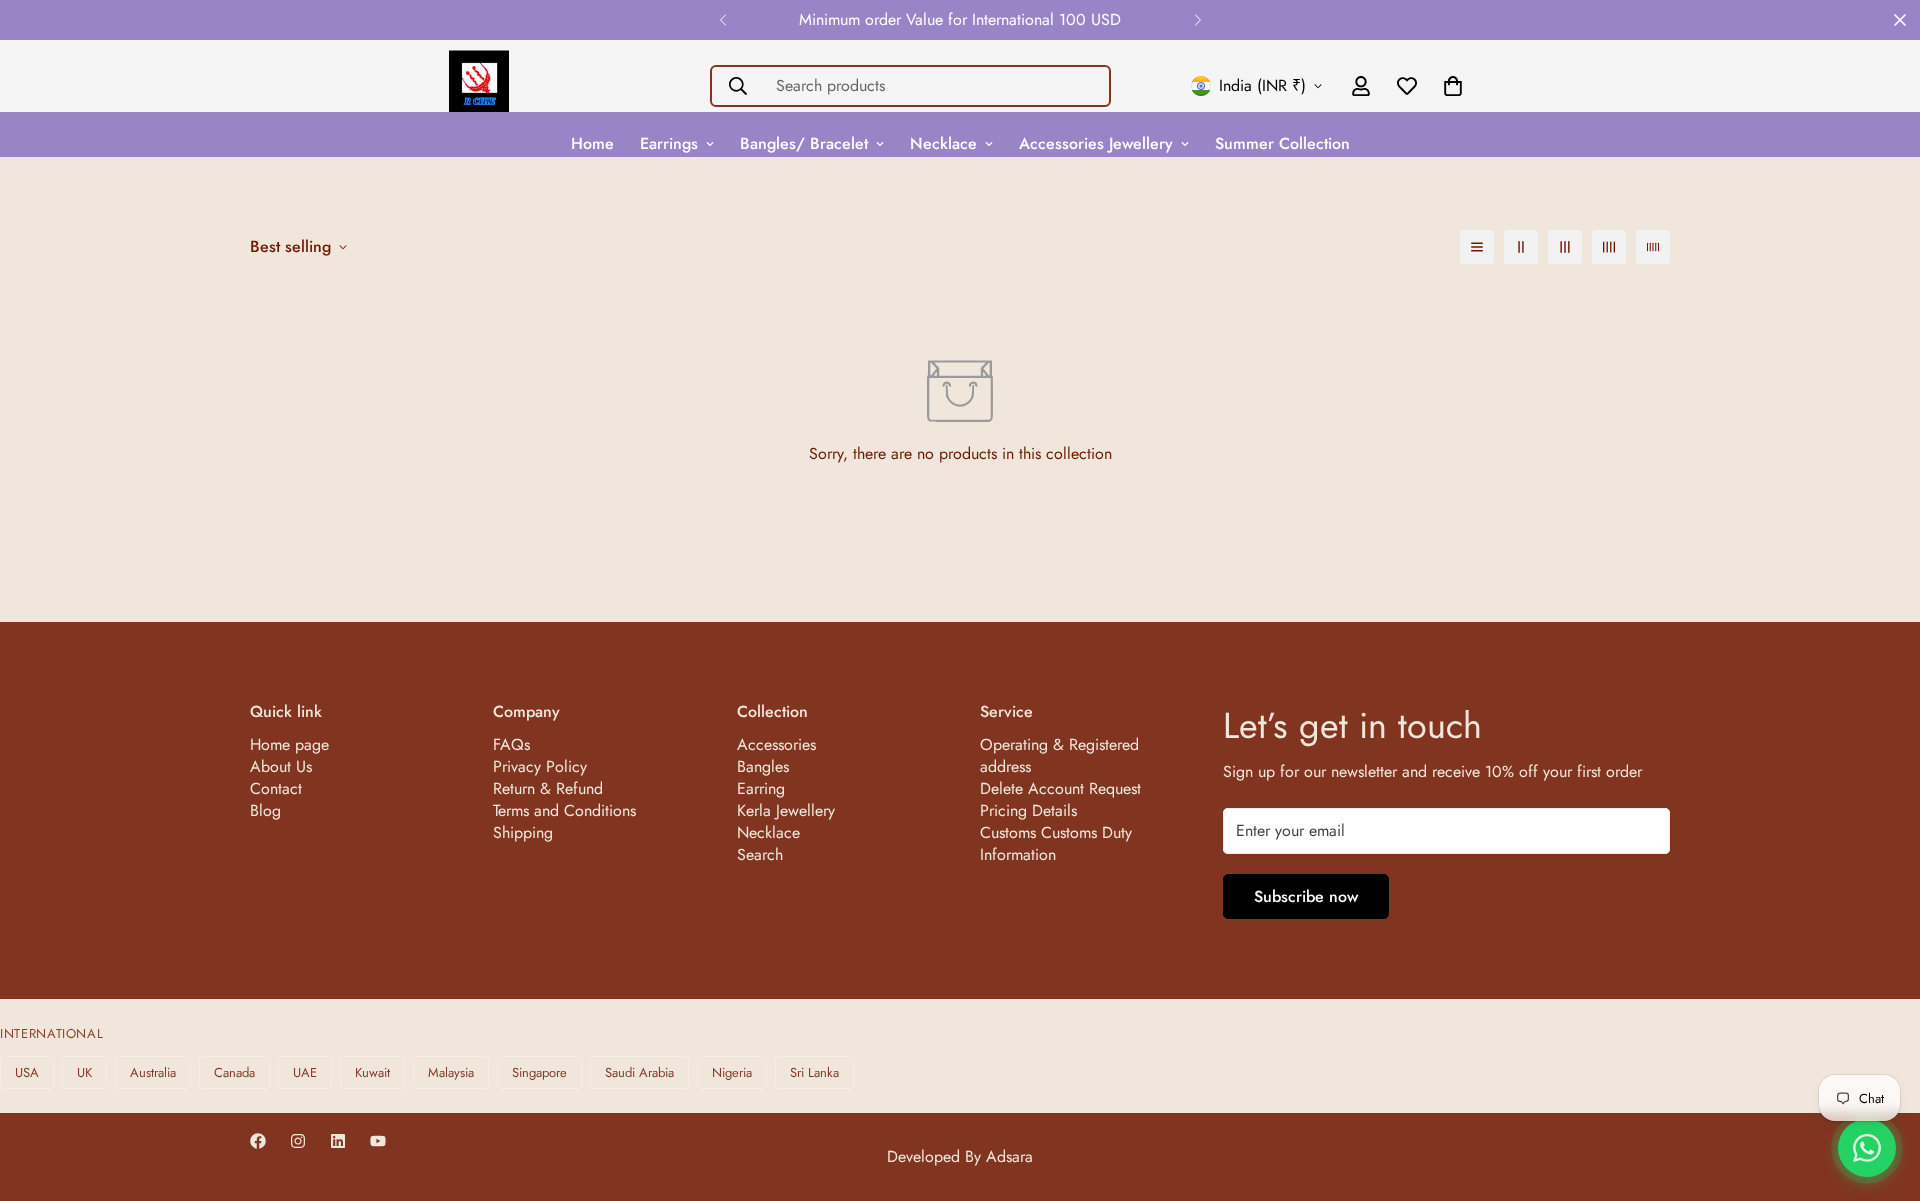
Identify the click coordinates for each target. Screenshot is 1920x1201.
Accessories (776, 744)
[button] (1453, 86)
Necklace (943, 143)
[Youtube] (378, 1141)
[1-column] (1477, 247)
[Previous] (722, 20)
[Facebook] (258, 1141)
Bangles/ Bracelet (804, 143)
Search (760, 854)
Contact (276, 788)
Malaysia (451, 1072)
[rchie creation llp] (479, 86)
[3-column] (1565, 247)
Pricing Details (1028, 810)
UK (84, 1072)
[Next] (1197, 20)
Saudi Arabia (639, 1072)
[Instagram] (298, 1141)
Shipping (523, 832)
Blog (265, 810)
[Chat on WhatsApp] (1867, 1148)
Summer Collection (1282, 143)
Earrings (669, 143)
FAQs (511, 744)
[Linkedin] (338, 1141)
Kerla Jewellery (786, 810)
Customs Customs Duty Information (1056, 843)
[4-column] (1609, 247)
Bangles (763, 766)
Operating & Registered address (1059, 755)
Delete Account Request (1060, 788)
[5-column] (1653, 247)
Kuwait (372, 1072)
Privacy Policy (540, 766)
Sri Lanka (814, 1072)
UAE (305, 1072)
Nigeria (732, 1072)
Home (592, 143)
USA (27, 1072)
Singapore (539, 1072)
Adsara (1009, 1156)
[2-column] (1521, 247)
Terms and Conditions (564, 810)
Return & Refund (548, 788)
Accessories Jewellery (1096, 143)
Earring (761, 788)
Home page (289, 744)
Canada (234, 1072)
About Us (281, 766)
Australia (153, 1072)
